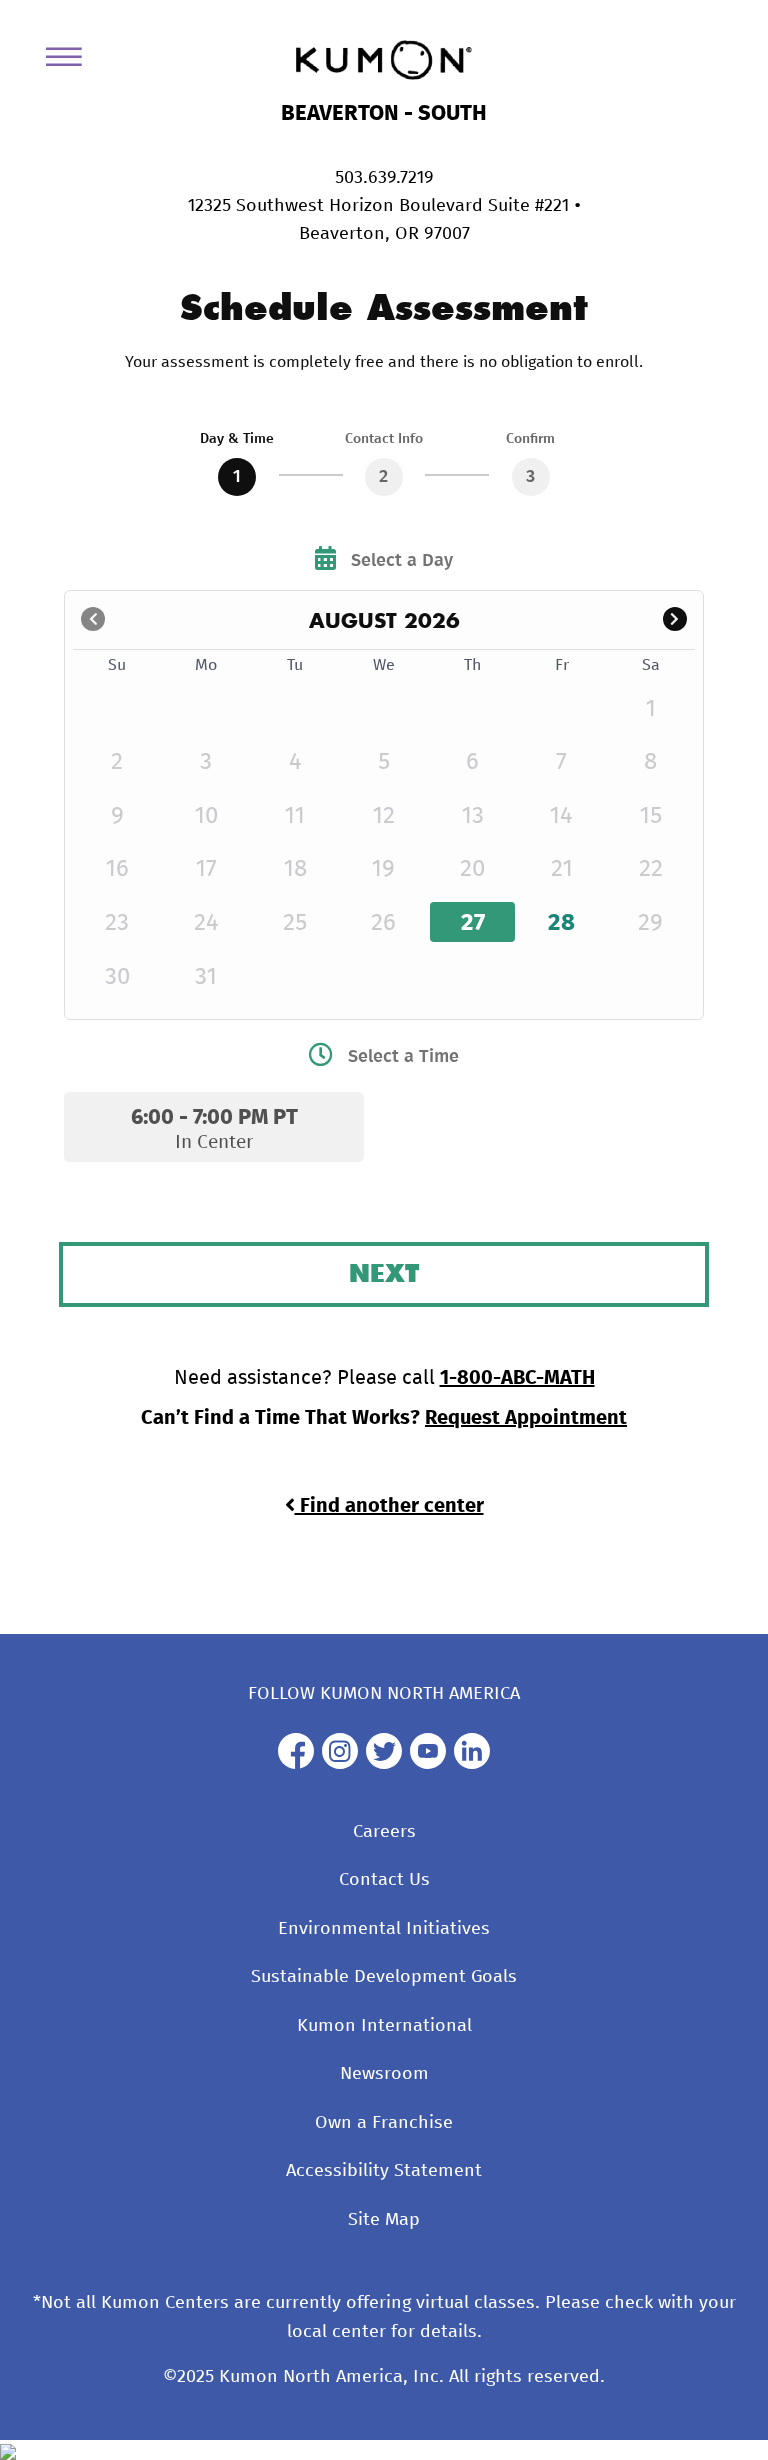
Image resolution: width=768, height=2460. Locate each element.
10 (206, 816)
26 (383, 923)
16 (117, 869)
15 (651, 816)
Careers (384, 1832)
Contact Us (384, 1880)
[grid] (384, 826)
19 (383, 869)
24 (206, 923)
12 (384, 816)
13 (473, 816)
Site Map (384, 2220)
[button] (674, 620)
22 (651, 869)
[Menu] (71, 60)
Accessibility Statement (384, 2171)
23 (117, 923)
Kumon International (384, 2026)
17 (206, 869)
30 (117, 977)
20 (472, 869)
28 (561, 923)
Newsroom (384, 2074)
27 (473, 923)
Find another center (389, 1506)
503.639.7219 (384, 178)
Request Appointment (526, 1418)
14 (561, 816)
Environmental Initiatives (384, 1929)
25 (295, 923)
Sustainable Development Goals (384, 1977)
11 (295, 816)
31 (206, 977)
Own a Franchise (384, 2123)
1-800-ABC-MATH (517, 1378)
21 (562, 869)
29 (650, 923)
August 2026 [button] (384, 620)
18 (295, 869)
